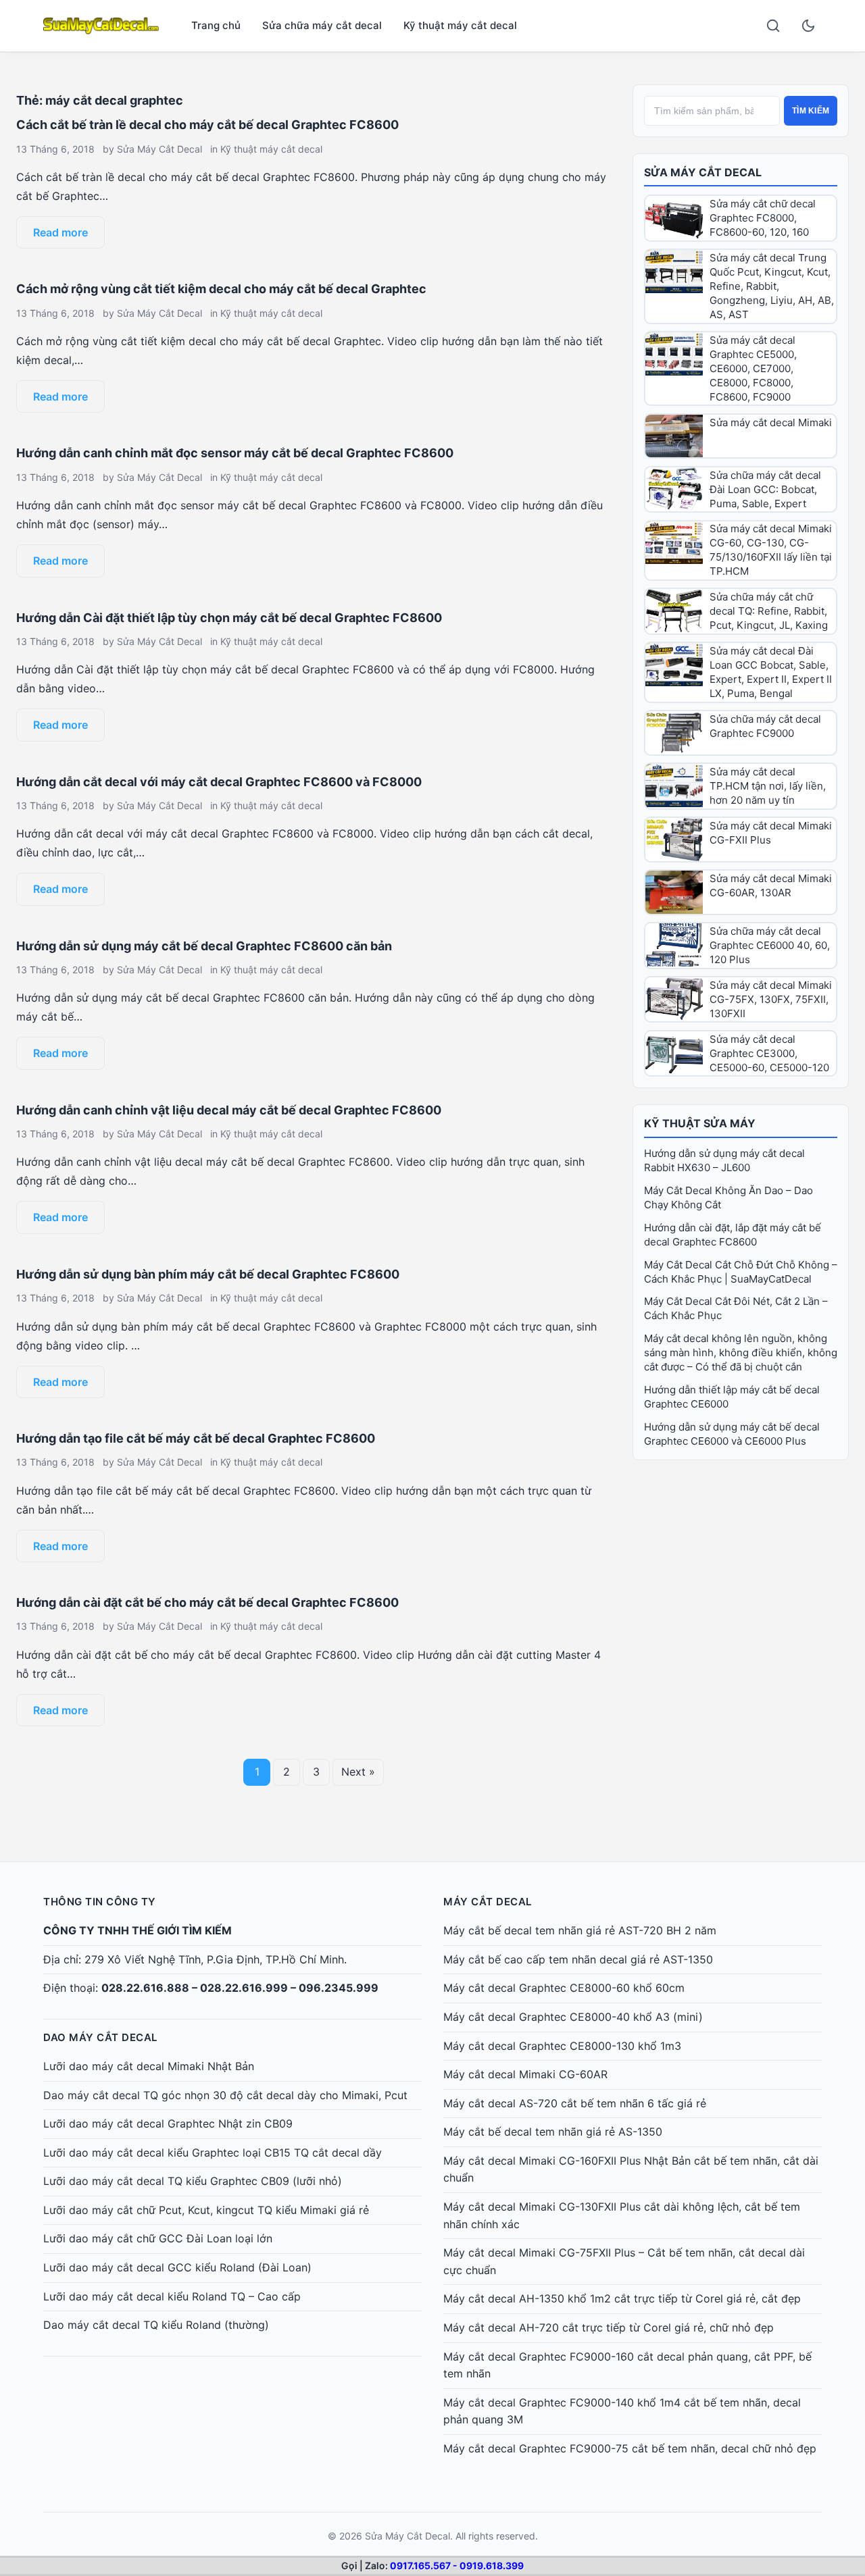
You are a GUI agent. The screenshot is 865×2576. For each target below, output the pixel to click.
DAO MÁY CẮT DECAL (100, 2037)
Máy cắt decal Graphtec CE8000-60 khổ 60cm (564, 1988)
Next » (358, 1772)
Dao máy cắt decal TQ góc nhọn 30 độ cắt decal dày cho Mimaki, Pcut (225, 2095)
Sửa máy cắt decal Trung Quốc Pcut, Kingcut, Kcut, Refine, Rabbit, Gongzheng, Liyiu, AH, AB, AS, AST (772, 286)
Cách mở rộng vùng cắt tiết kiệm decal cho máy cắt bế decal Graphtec (221, 289)
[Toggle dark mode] (808, 26)
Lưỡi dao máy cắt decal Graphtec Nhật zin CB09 (168, 2123)
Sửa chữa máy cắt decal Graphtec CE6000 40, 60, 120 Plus (770, 945)
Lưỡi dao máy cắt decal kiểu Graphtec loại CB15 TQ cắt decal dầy (213, 2153)
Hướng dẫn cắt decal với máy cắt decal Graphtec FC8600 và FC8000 (219, 782)
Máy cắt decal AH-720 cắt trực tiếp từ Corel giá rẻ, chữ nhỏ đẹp (609, 2327)
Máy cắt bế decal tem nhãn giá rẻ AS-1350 (553, 2132)
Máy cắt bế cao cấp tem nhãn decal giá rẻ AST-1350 (578, 1959)
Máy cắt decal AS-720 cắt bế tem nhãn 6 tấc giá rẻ (575, 2103)
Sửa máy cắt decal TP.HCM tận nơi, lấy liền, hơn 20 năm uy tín (768, 786)
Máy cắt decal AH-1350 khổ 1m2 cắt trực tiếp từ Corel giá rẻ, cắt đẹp (622, 2298)
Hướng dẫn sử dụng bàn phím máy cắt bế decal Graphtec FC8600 (208, 1274)
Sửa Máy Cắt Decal (159, 149)
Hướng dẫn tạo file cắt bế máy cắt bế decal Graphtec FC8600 (196, 1438)
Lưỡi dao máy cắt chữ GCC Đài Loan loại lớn (158, 2238)
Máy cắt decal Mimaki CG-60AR (525, 2074)
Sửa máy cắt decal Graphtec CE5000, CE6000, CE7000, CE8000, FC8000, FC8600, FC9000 (753, 368)
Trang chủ (216, 25)
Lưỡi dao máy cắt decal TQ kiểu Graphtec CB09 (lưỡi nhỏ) (193, 2181)
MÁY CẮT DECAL (488, 1902)
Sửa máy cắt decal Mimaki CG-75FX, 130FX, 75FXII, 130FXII (771, 999)
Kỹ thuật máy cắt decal (460, 25)
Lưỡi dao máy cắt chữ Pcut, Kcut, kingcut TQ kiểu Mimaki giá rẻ (206, 2210)
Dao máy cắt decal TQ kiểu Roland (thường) (156, 2325)
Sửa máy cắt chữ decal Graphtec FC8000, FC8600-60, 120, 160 (763, 218)
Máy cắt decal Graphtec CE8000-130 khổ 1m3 (562, 2046)
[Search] (773, 26)
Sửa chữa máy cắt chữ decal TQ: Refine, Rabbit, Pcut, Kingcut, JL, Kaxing (769, 611)
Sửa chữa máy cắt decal (322, 25)
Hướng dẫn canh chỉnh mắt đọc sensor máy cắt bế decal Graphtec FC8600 (235, 453)
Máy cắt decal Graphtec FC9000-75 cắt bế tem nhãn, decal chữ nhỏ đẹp (630, 2448)
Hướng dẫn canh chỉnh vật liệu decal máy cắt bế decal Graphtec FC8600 (229, 1110)
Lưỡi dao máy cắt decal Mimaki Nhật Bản (149, 2066)
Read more (60, 232)
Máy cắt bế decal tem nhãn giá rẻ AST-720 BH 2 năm (580, 1930)
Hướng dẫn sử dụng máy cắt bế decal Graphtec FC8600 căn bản (204, 946)
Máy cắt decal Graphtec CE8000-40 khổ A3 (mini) (573, 2017)
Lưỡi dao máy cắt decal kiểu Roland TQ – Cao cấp (172, 2296)
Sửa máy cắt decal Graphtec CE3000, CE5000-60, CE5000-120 (769, 1053)
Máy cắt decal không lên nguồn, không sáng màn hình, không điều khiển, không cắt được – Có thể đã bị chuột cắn (741, 1353)
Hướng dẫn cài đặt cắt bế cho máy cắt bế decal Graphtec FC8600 (207, 1602)
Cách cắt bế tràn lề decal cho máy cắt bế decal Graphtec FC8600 (207, 125)
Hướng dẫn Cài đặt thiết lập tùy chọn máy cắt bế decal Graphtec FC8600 (229, 618)
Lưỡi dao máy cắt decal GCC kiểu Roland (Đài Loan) (177, 2267)
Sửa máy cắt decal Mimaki (771, 422)
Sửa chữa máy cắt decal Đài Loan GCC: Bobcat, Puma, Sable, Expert (765, 489)
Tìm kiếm (811, 111)
